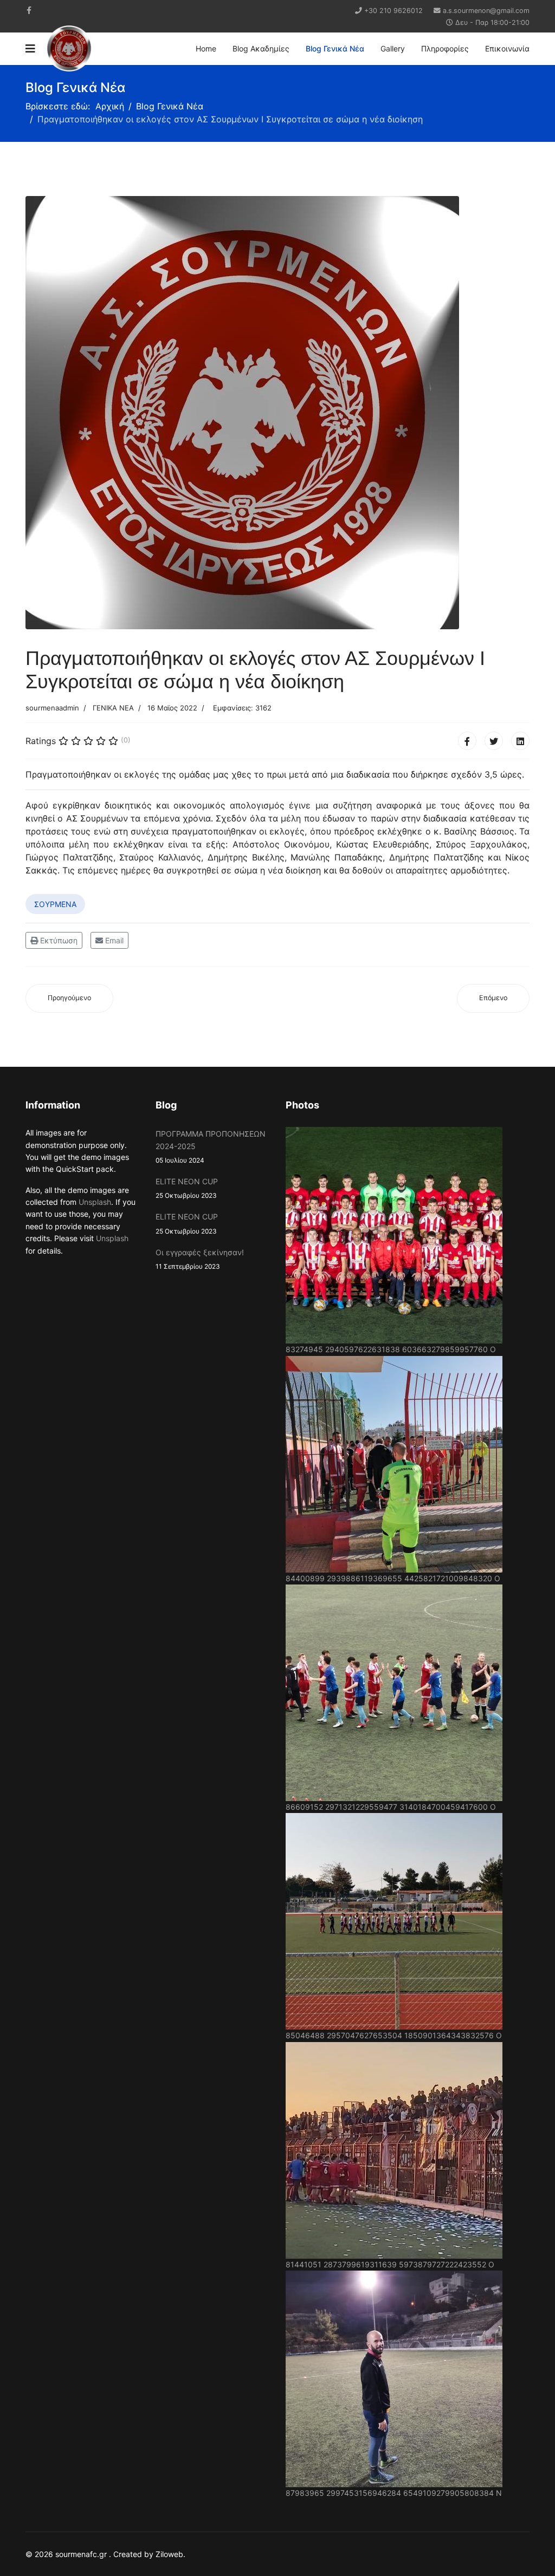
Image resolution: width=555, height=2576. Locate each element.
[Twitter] (494, 741)
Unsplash (95, 1202)
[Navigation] (30, 49)
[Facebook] (467, 741)
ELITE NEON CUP (187, 1188)
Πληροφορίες (445, 48)
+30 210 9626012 (393, 11)
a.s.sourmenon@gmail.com (486, 11)
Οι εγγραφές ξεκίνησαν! (200, 1259)
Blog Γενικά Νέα (335, 48)
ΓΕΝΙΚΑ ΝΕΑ (113, 708)
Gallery (393, 48)
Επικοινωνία (507, 48)
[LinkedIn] (520, 741)
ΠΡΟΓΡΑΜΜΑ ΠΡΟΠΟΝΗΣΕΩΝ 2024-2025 (211, 1147)
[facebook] (29, 10)
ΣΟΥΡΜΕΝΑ (55, 904)
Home (206, 48)
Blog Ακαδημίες (261, 48)
